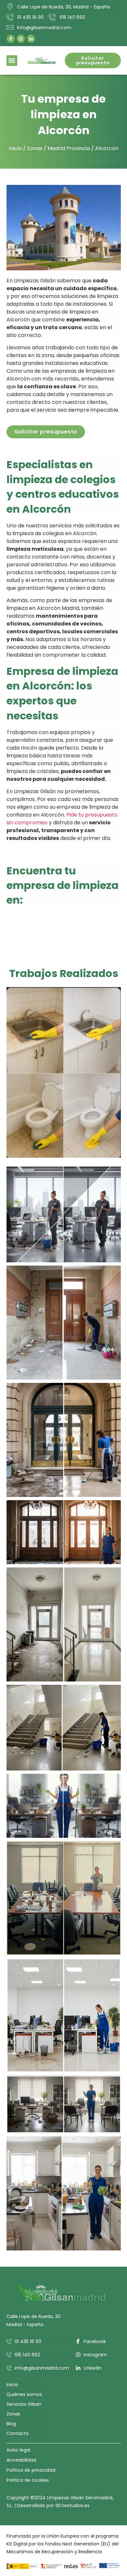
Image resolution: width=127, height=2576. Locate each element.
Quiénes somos (24, 2394)
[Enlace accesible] (64, 1072)
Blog (11, 2424)
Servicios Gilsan (24, 2404)
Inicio (15, 148)
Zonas (35, 148)
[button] (12, 61)
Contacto (18, 2433)
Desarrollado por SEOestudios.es (53, 2505)
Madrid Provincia (69, 148)
